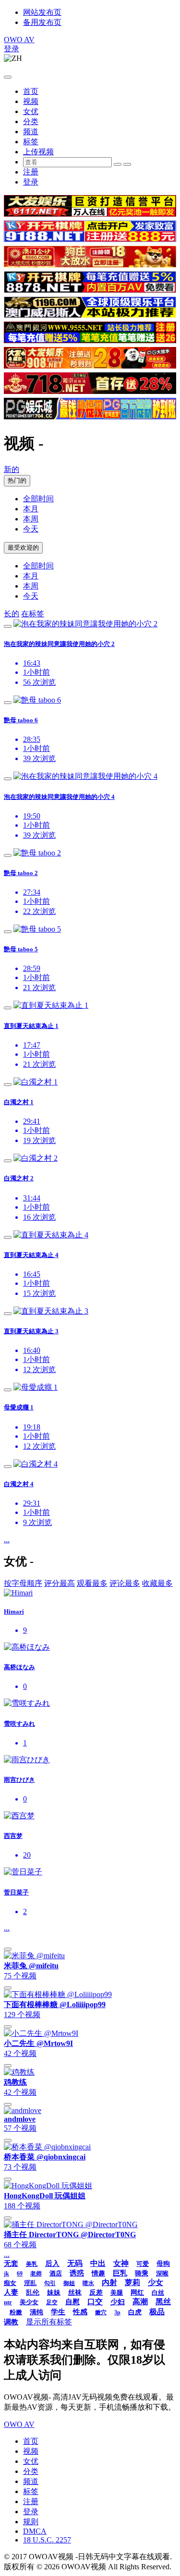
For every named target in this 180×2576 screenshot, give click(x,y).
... (7, 1540)
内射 (109, 2282)
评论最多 (125, 1583)
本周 (31, 519)
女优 (31, 111)
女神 (121, 2263)
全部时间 (38, 499)
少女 (156, 2282)
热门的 (17, 480)
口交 (95, 2302)
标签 (31, 142)
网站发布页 (42, 12)
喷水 (88, 2283)
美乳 (32, 2264)
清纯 (36, 2312)
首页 (31, 91)
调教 (11, 2322)
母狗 (163, 2264)
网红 (137, 2293)
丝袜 (75, 2293)
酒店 (56, 2273)
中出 (98, 2263)
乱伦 (33, 2293)
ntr (8, 2302)
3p (117, 2312)
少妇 (118, 2302)
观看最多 (92, 1583)
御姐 (69, 2283)
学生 (58, 2312)
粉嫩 (16, 2312)
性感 (80, 2312)
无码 (75, 2263)
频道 (31, 132)
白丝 (158, 2293)
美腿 (117, 2293)
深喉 (162, 2273)
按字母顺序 (23, 1583)
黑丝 (163, 2302)
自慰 (72, 2302)
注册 (31, 172)
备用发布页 (42, 22)
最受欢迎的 (23, 548)
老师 (36, 2274)
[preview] (8, 626)
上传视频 (38, 152)
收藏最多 (157, 1583)
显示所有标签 (49, 2322)
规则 (31, 2522)
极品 (157, 2312)
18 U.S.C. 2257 (47, 2540)
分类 (31, 121)
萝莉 (132, 2282)
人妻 (11, 2292)
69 (20, 2274)
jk (6, 2274)
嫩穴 (101, 2312)
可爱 (143, 2264)
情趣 (98, 2273)
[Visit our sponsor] (90, 214)
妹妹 (54, 2293)
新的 (12, 469)
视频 (31, 101)
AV (19, 40)
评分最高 (60, 1583)
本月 (31, 509)
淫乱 (30, 2283)
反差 (96, 2293)
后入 (52, 2264)
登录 (12, 49)
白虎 (135, 2312)
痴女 (10, 2283)
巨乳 (120, 2273)
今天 (31, 529)
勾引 (50, 2283)
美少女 (29, 2302)
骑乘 (142, 2273)
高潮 (140, 2302)
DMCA (35, 2531)
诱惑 (77, 2273)
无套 (11, 2264)
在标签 (33, 614)
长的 (12, 614)
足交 (52, 2302)
